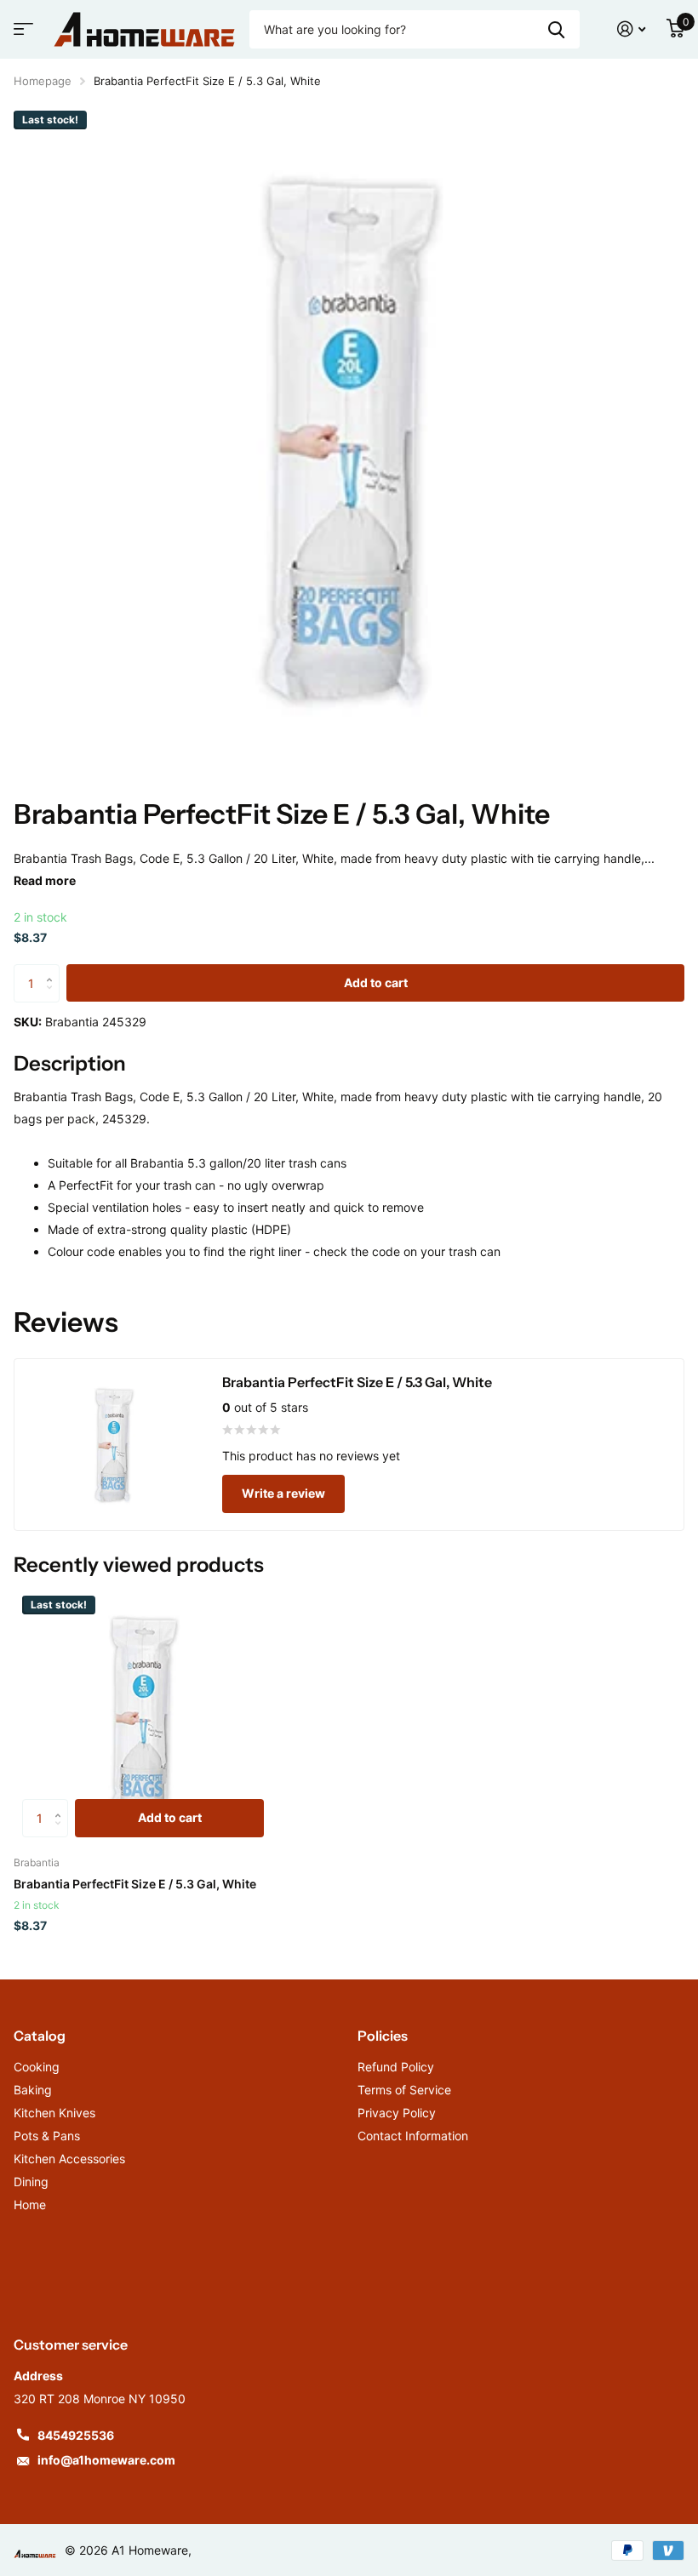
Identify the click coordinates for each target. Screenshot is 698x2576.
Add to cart (376, 982)
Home (30, 2205)
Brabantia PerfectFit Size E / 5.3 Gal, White (135, 1884)
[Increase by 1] (53, 970)
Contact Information (413, 2136)
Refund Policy (396, 2067)
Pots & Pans (47, 2136)
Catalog (40, 2036)
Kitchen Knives (54, 2113)
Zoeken (556, 29)
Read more (45, 880)
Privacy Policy (397, 2113)
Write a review (283, 1493)
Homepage (43, 81)
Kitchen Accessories (69, 2159)
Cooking (37, 2067)
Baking (33, 2090)
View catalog (21, 34)
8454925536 (76, 2435)
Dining (31, 2182)
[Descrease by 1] (53, 997)
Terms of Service (404, 2090)
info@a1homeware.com (106, 2460)
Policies (383, 2036)
